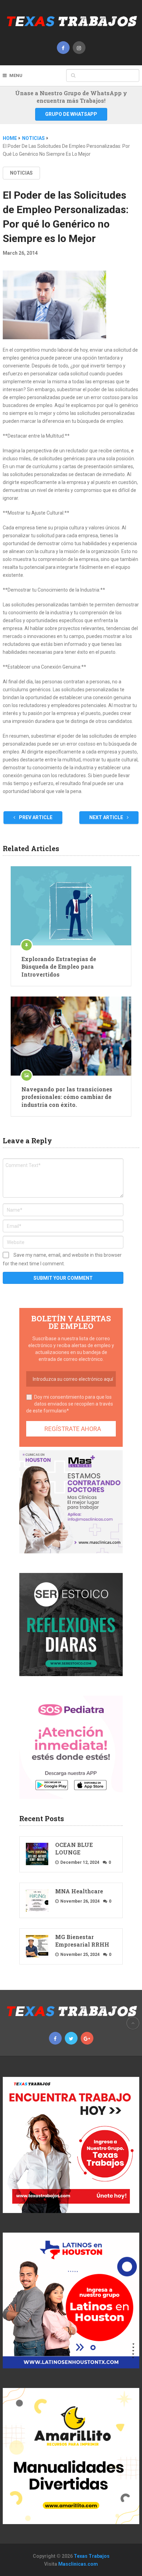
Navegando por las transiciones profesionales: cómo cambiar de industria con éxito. (67, 1097)
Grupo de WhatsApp (71, 114)
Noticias (21, 173)
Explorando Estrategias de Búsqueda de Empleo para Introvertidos (59, 967)
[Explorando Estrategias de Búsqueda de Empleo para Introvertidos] (71, 906)
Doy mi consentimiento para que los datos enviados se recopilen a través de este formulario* (70, 1404)
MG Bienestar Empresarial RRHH (82, 1941)
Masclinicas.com (78, 2564)
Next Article (107, 817)
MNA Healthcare (79, 1891)
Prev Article (35, 817)
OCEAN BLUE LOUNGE (74, 1848)
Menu (16, 75)
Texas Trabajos (92, 2556)
